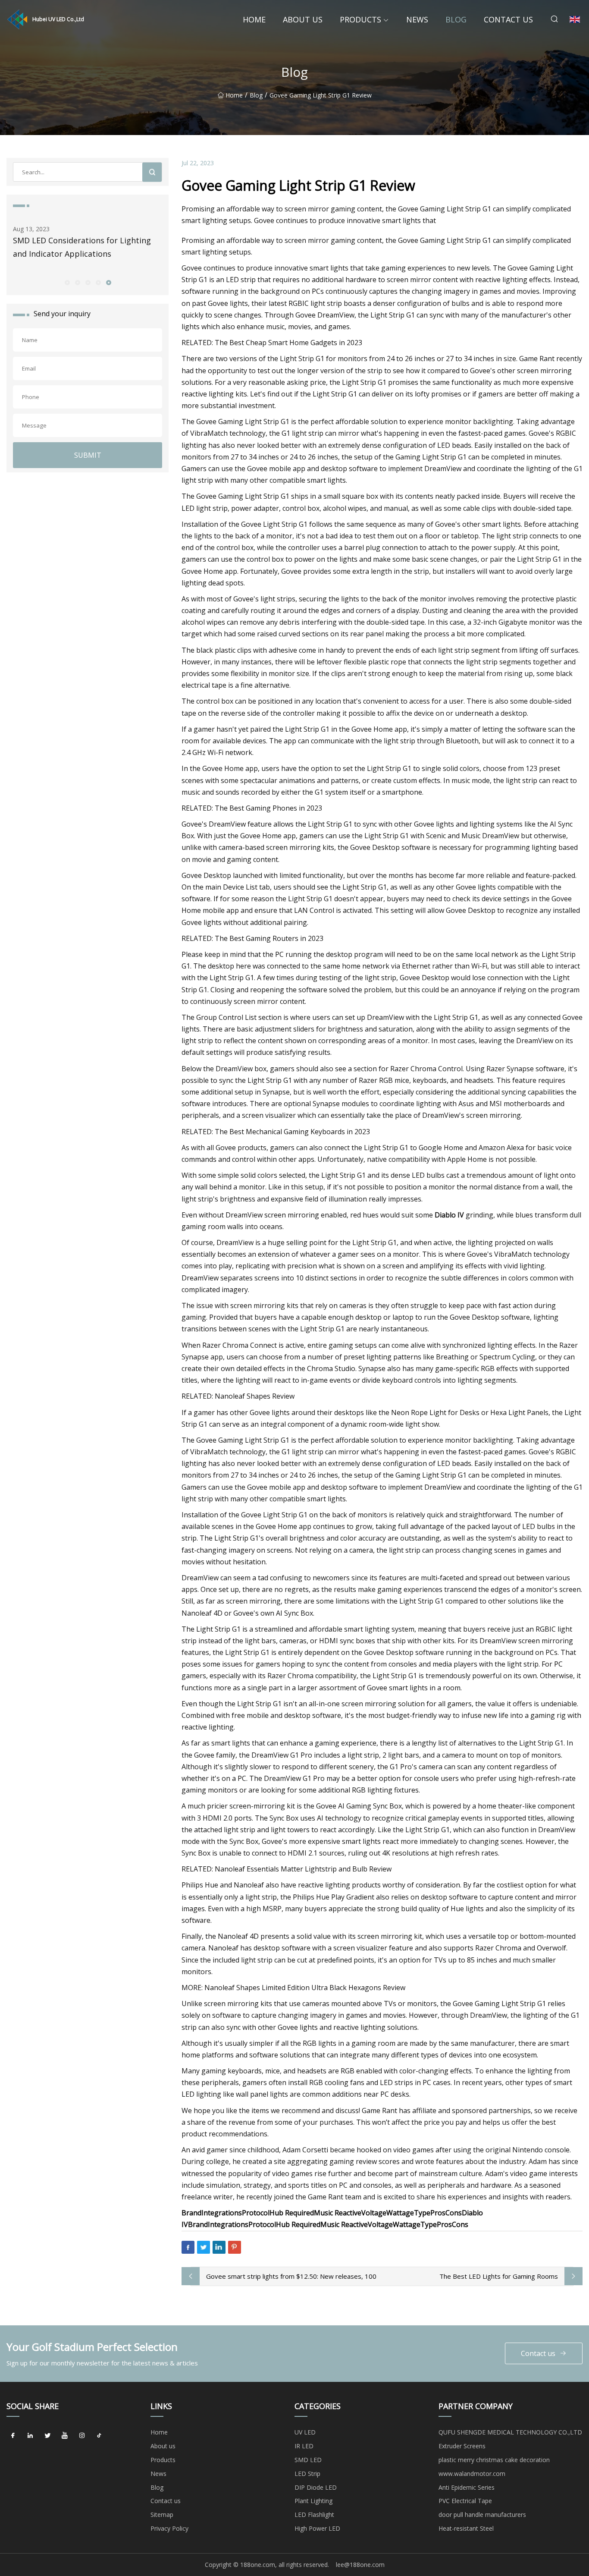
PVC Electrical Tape (465, 2501)
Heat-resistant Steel (466, 2528)
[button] (67, 282)
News (417, 19)
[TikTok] (99, 2435)
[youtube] (65, 2435)
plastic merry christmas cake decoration (494, 2460)
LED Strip (307, 2474)
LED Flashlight (314, 2515)
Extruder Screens (462, 2446)
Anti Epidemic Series (467, 2487)
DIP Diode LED (316, 2487)
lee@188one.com (360, 2565)
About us (303, 19)
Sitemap (162, 2515)
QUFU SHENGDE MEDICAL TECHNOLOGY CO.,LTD (510, 2432)
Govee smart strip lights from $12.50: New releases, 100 (291, 2276)
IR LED (304, 2446)
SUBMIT (88, 455)
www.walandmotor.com (472, 2474)
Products (360, 19)
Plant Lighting (313, 2501)
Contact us (508, 19)
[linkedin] (30, 2435)
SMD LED (308, 2460)
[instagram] (82, 2435)
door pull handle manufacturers (482, 2515)
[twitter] (47, 2435)
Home (254, 19)
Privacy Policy (169, 2528)
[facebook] (13, 2435)
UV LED (305, 2432)
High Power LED (317, 2528)
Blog (456, 19)
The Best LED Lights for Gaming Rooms (499, 2276)
